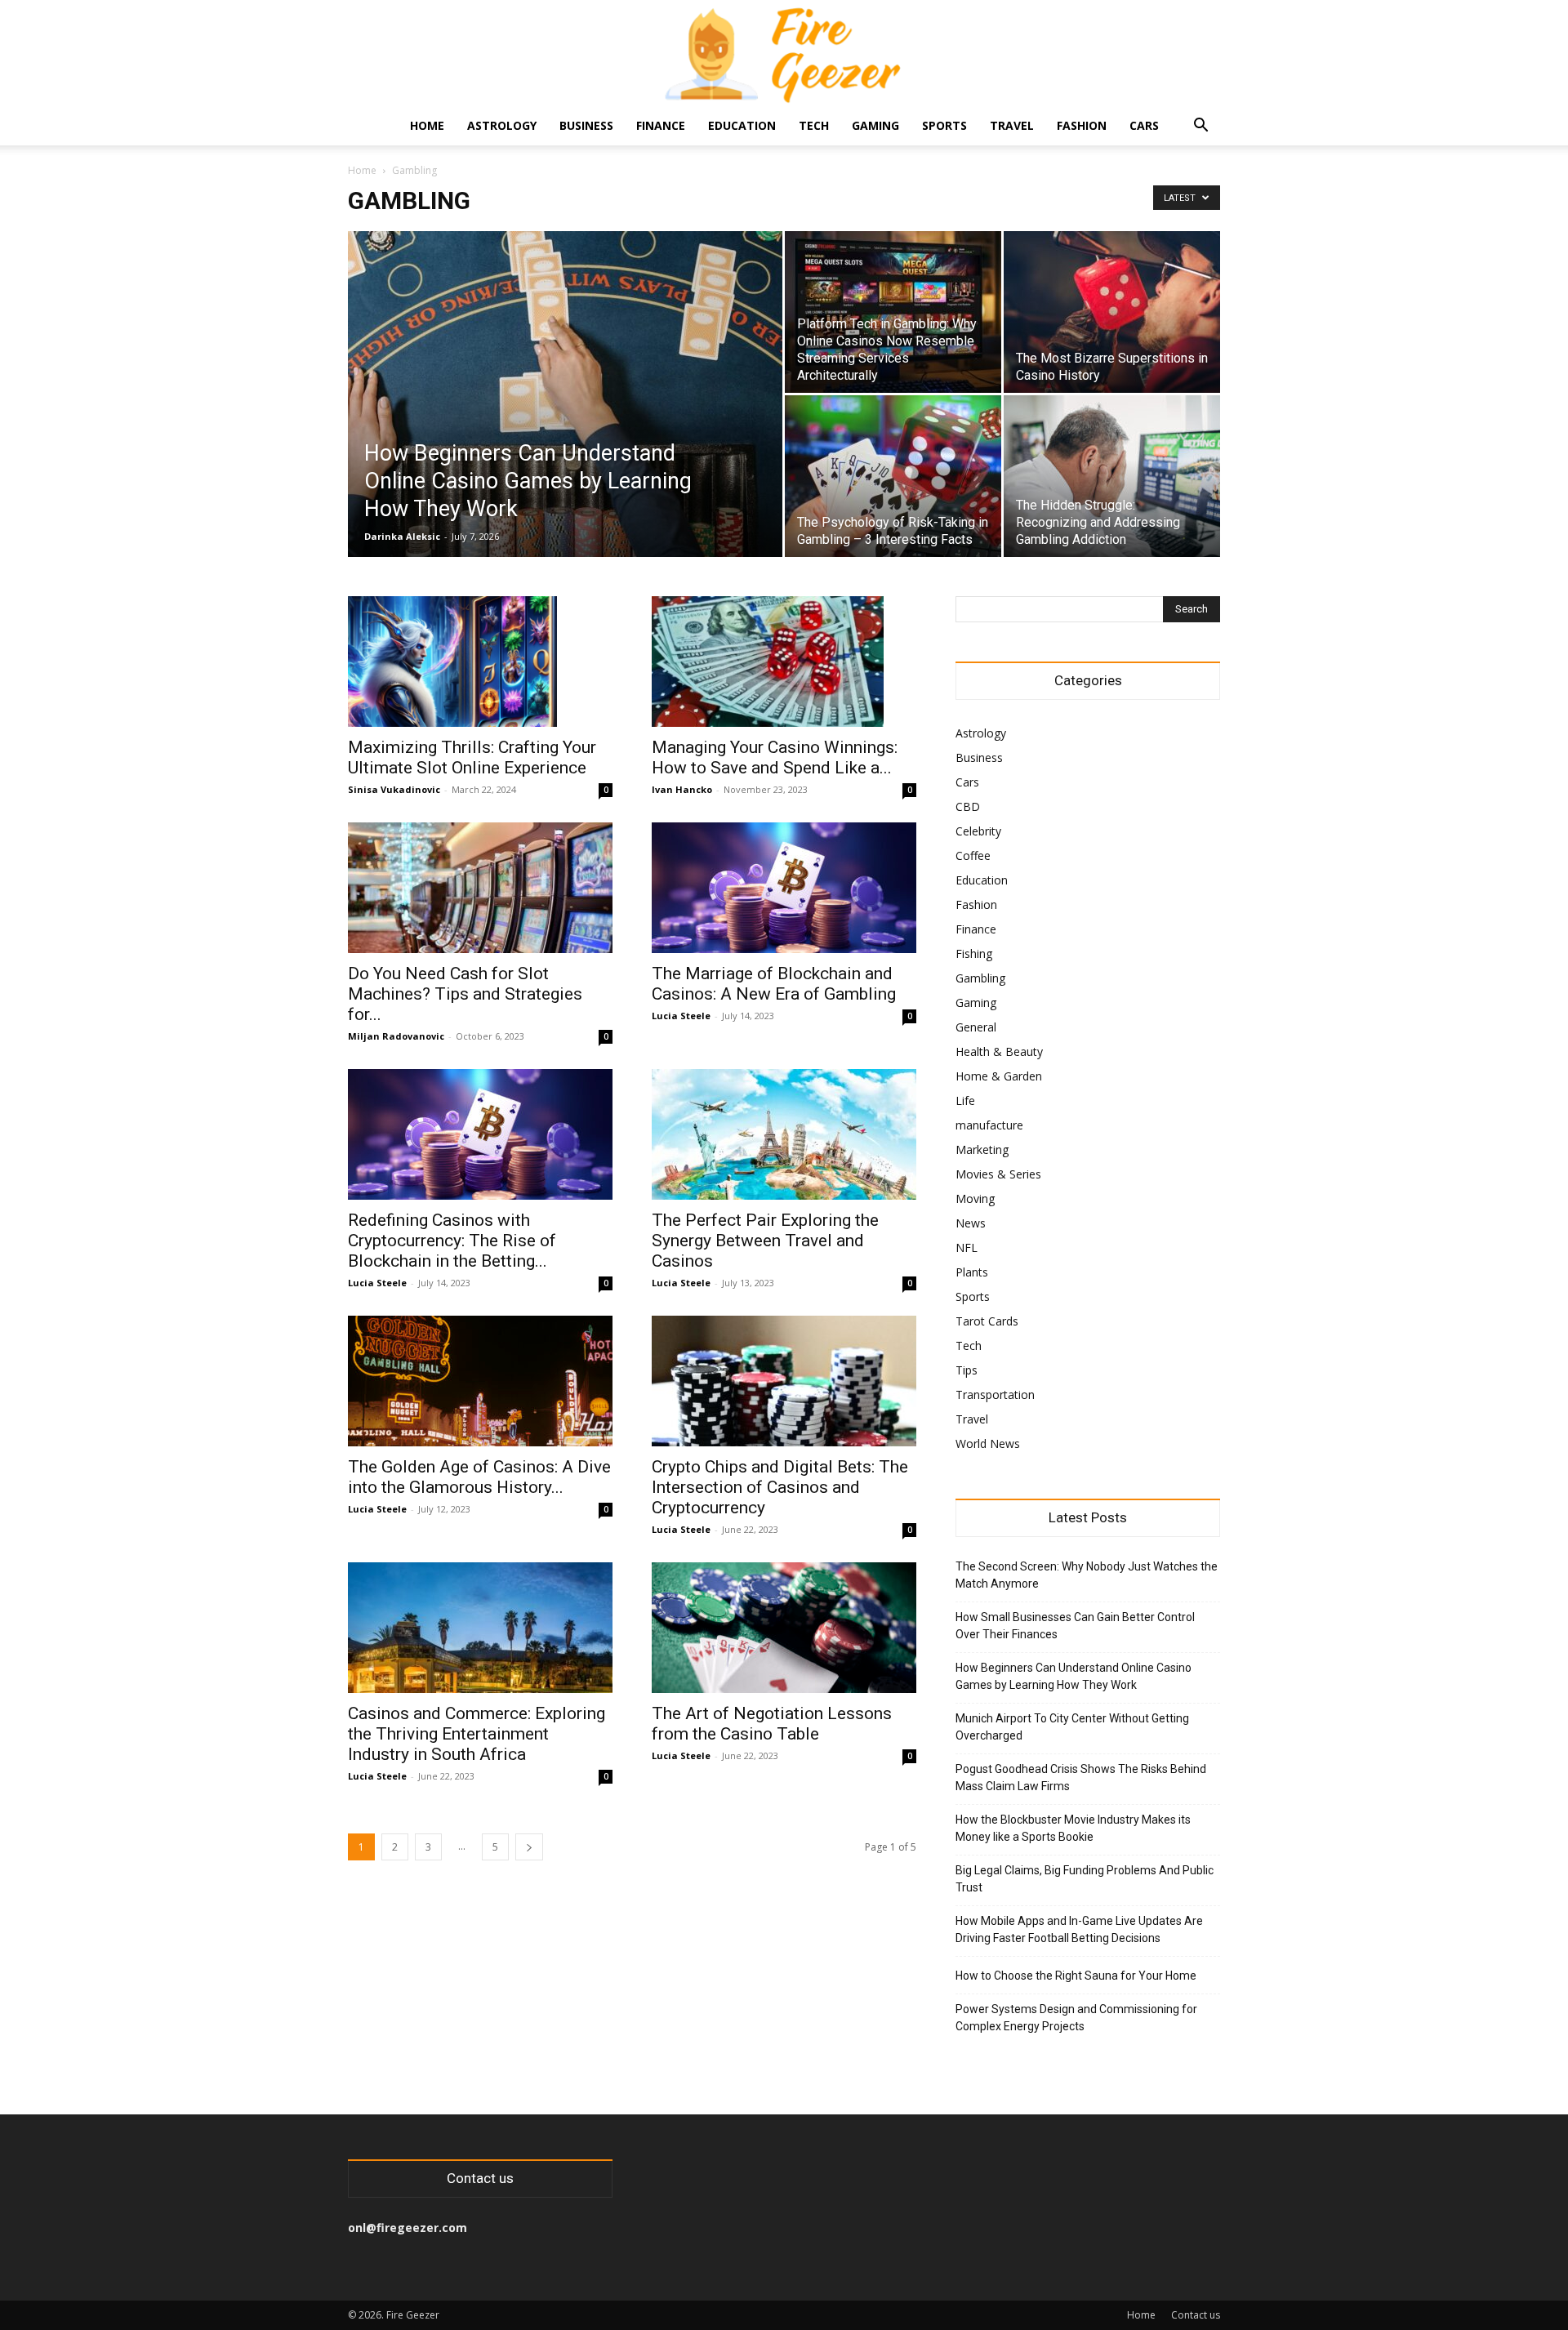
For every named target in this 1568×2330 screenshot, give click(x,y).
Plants (972, 1272)
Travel (1012, 125)
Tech (814, 125)
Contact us (1196, 2315)
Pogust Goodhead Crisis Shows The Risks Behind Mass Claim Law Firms (1081, 1778)
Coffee (973, 855)
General (976, 1027)
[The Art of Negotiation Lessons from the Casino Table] (784, 1628)
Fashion (1082, 125)
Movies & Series (998, 1174)
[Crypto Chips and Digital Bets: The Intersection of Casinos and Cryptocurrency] (784, 1381)
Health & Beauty (999, 1051)
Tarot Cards (987, 1321)
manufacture (989, 1125)
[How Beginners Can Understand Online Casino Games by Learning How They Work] (565, 420)
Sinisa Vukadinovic (394, 789)
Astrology (502, 125)
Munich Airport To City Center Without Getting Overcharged (1072, 1727)
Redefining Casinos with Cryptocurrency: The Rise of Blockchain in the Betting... (452, 1241)
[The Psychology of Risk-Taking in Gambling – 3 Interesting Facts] (893, 476)
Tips (967, 1370)
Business (586, 125)
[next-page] (529, 1847)
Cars (1144, 125)
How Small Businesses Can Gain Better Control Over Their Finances (1075, 1626)
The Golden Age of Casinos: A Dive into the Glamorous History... (479, 1477)
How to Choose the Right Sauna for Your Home (1076, 1976)
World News (988, 1443)
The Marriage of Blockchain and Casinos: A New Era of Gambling (774, 984)
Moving (975, 1198)
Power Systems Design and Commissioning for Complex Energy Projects (1076, 2018)
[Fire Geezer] (784, 54)
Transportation (995, 1394)
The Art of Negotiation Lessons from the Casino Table (772, 1724)
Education (742, 125)
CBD (968, 806)
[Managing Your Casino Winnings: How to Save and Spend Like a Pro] (784, 662)
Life (965, 1100)
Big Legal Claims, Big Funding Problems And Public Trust (1085, 1879)
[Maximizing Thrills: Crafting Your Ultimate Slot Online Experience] (480, 662)
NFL (967, 1247)
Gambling (980, 978)
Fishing (974, 953)
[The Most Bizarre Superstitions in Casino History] (1112, 312)
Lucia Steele (681, 1016)
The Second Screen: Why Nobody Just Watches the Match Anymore (1087, 1575)
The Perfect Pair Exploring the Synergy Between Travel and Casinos (765, 1241)
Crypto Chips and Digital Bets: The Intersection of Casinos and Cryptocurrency (780, 1487)
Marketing (982, 1149)
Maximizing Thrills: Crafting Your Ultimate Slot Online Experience (472, 757)
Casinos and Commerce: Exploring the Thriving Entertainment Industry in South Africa (477, 1734)
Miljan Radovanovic (396, 1036)
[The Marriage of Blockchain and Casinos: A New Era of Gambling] (784, 888)
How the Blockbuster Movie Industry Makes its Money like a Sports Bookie (1073, 1828)
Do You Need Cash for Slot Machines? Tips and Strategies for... (465, 994)
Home (427, 125)
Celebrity (978, 831)
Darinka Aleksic (402, 536)
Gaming (875, 125)
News (971, 1223)
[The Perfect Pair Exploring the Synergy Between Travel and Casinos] (784, 1134)
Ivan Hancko (682, 789)
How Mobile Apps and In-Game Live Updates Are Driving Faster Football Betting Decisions (1079, 1929)
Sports (944, 125)
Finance (661, 125)
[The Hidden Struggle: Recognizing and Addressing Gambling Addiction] (1112, 476)
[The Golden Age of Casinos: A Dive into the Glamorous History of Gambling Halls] (480, 1381)
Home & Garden (999, 1076)
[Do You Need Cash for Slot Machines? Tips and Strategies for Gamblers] (480, 888)
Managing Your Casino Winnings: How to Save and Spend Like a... (775, 757)
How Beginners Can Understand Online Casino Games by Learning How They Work (1074, 1676)
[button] (1200, 127)
